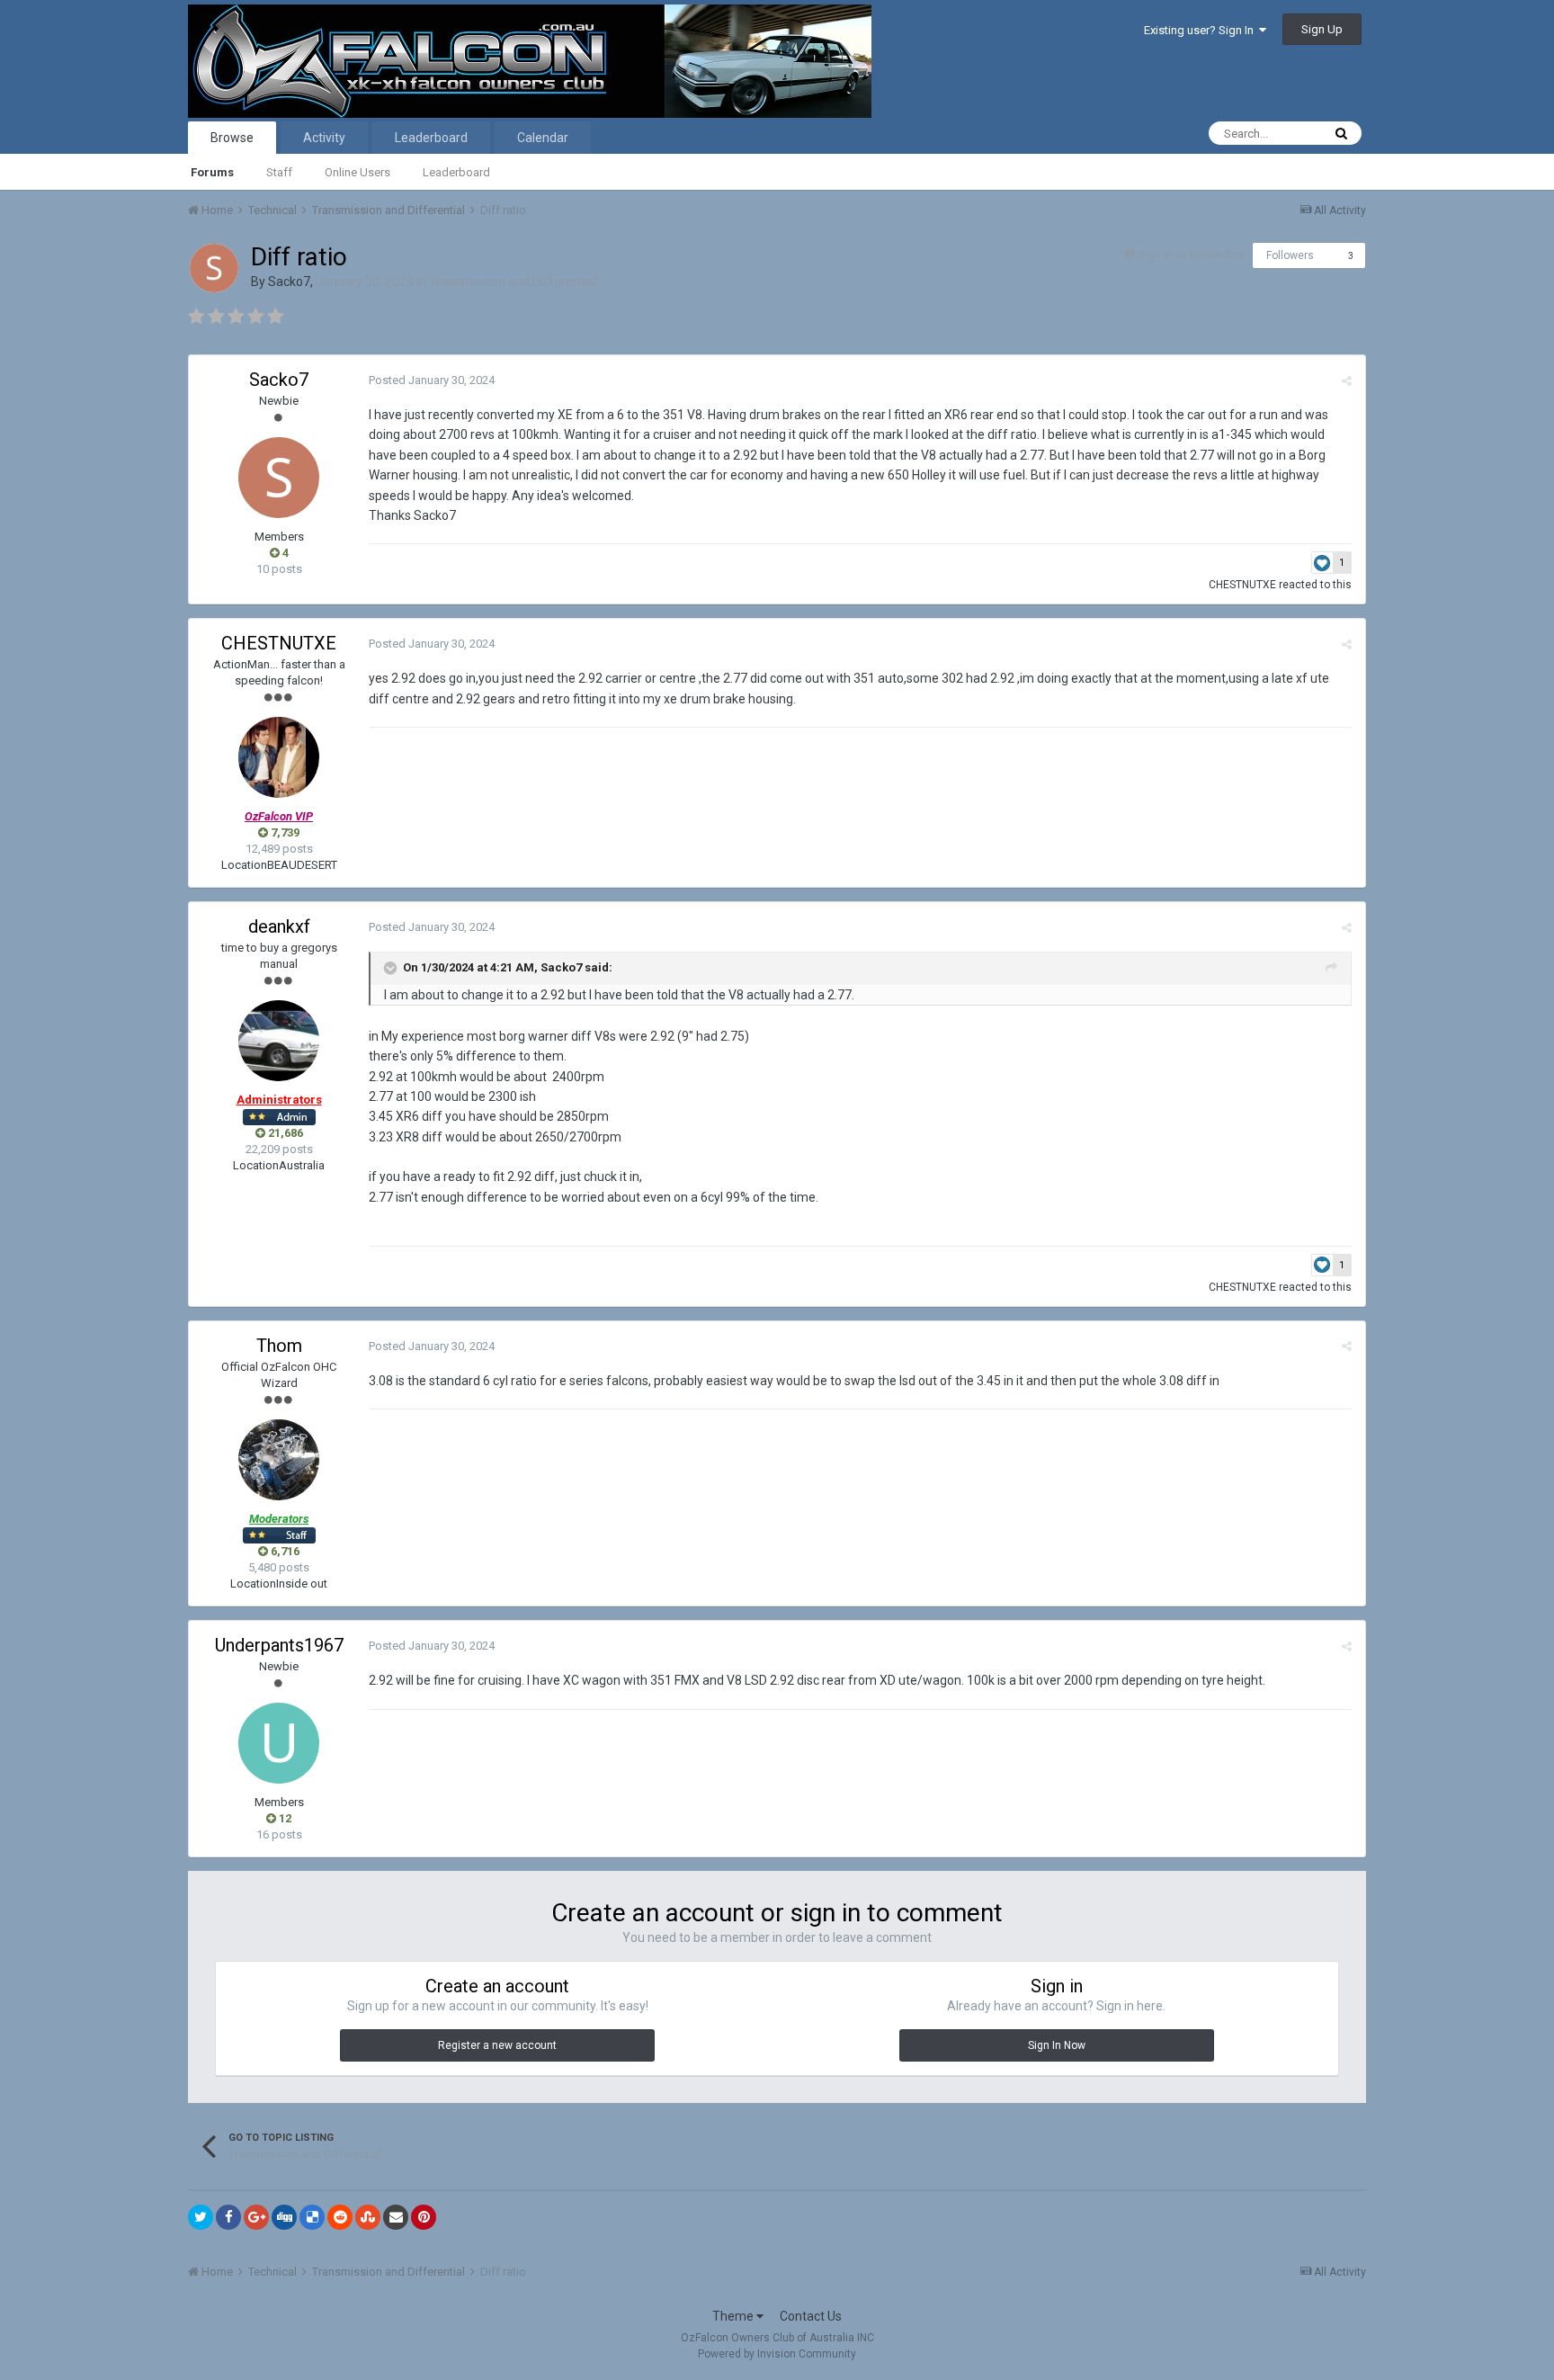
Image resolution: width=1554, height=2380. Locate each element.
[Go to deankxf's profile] (279, 1041)
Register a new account (497, 2045)
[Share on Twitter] (201, 2217)
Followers (1290, 255)
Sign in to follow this (1191, 254)
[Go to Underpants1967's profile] (279, 1743)
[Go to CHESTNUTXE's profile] (279, 757)
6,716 (284, 1551)
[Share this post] (1347, 381)
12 (284, 1818)
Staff (279, 172)
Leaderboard (456, 172)
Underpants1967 (279, 1645)
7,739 (284, 832)
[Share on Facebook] (228, 2217)
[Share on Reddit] (340, 2217)
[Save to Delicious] (312, 2217)
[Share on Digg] (284, 2217)
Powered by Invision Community (777, 2354)
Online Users (357, 172)
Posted (432, 380)
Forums (212, 172)
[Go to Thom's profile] (279, 1460)
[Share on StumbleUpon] (368, 2217)
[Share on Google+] (256, 2217)
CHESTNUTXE (1242, 585)
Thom (279, 1346)
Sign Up (1322, 29)
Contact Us (811, 2316)
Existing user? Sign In (1201, 30)
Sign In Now (1057, 2045)
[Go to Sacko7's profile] (214, 268)
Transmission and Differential (513, 282)
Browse (232, 138)
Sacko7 (289, 282)
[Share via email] (396, 2217)
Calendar (543, 138)
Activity (324, 138)
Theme (734, 2316)
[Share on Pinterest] (424, 2217)
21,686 (284, 1133)
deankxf (279, 926)
